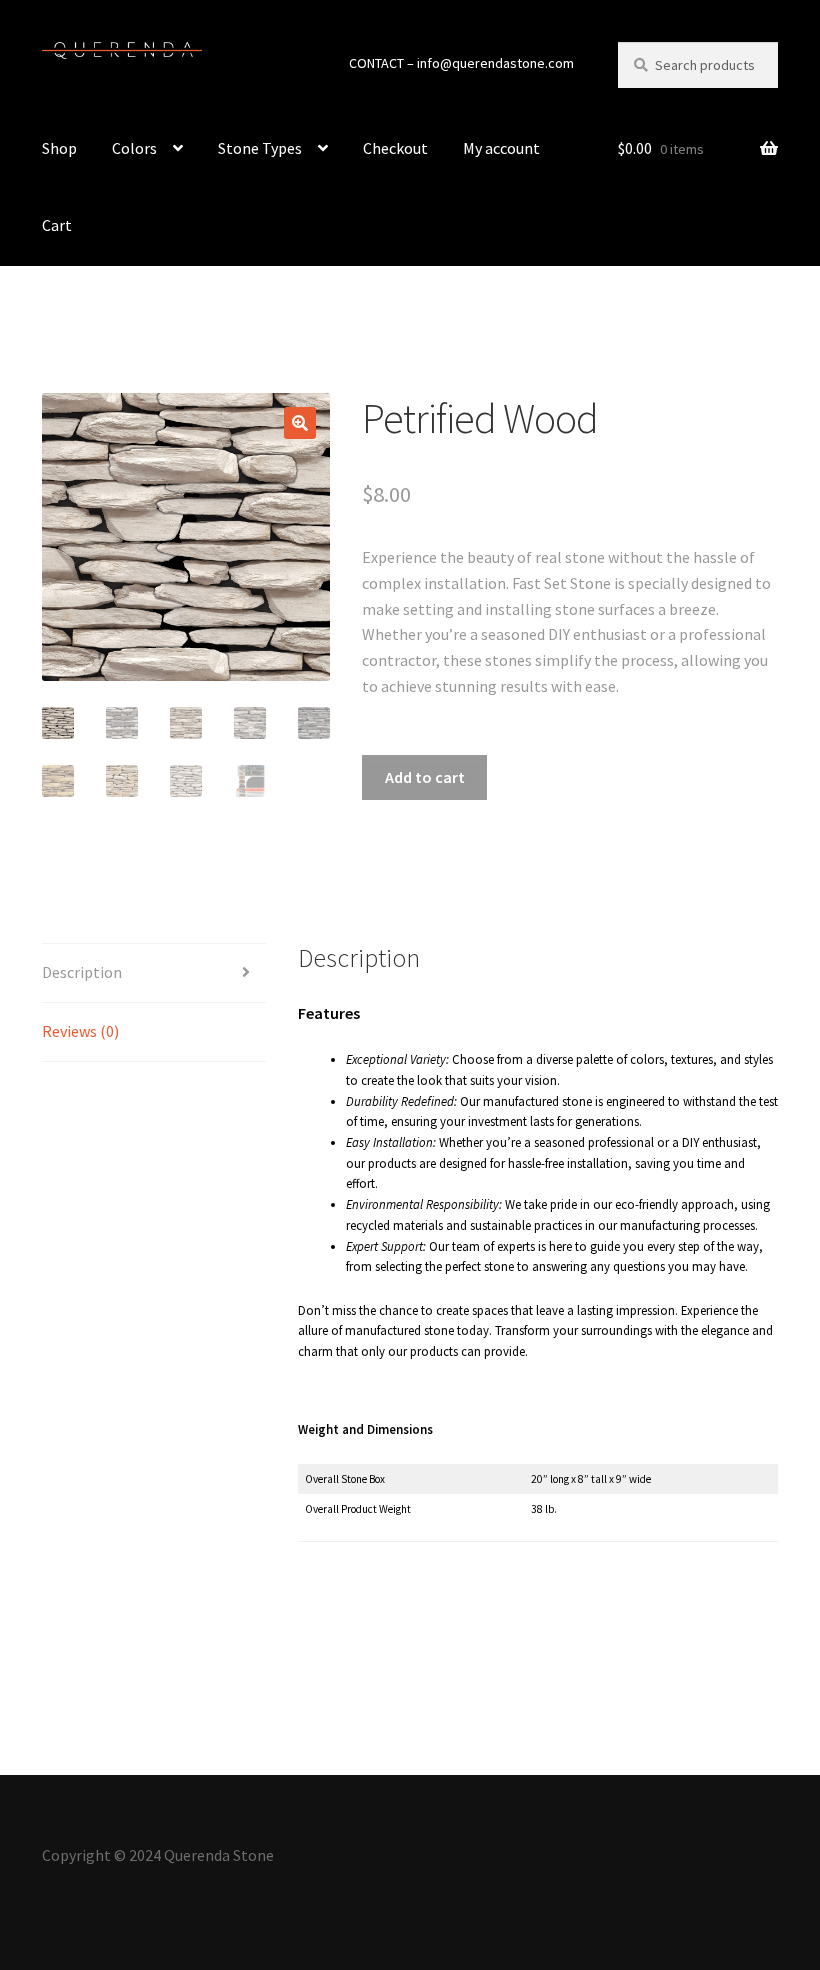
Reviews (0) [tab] (80, 1031)
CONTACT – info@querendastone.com (461, 63)
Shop (59, 148)
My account (501, 148)
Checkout (395, 148)
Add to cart (425, 777)
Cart (57, 225)
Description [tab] (82, 972)
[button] (300, 423)
